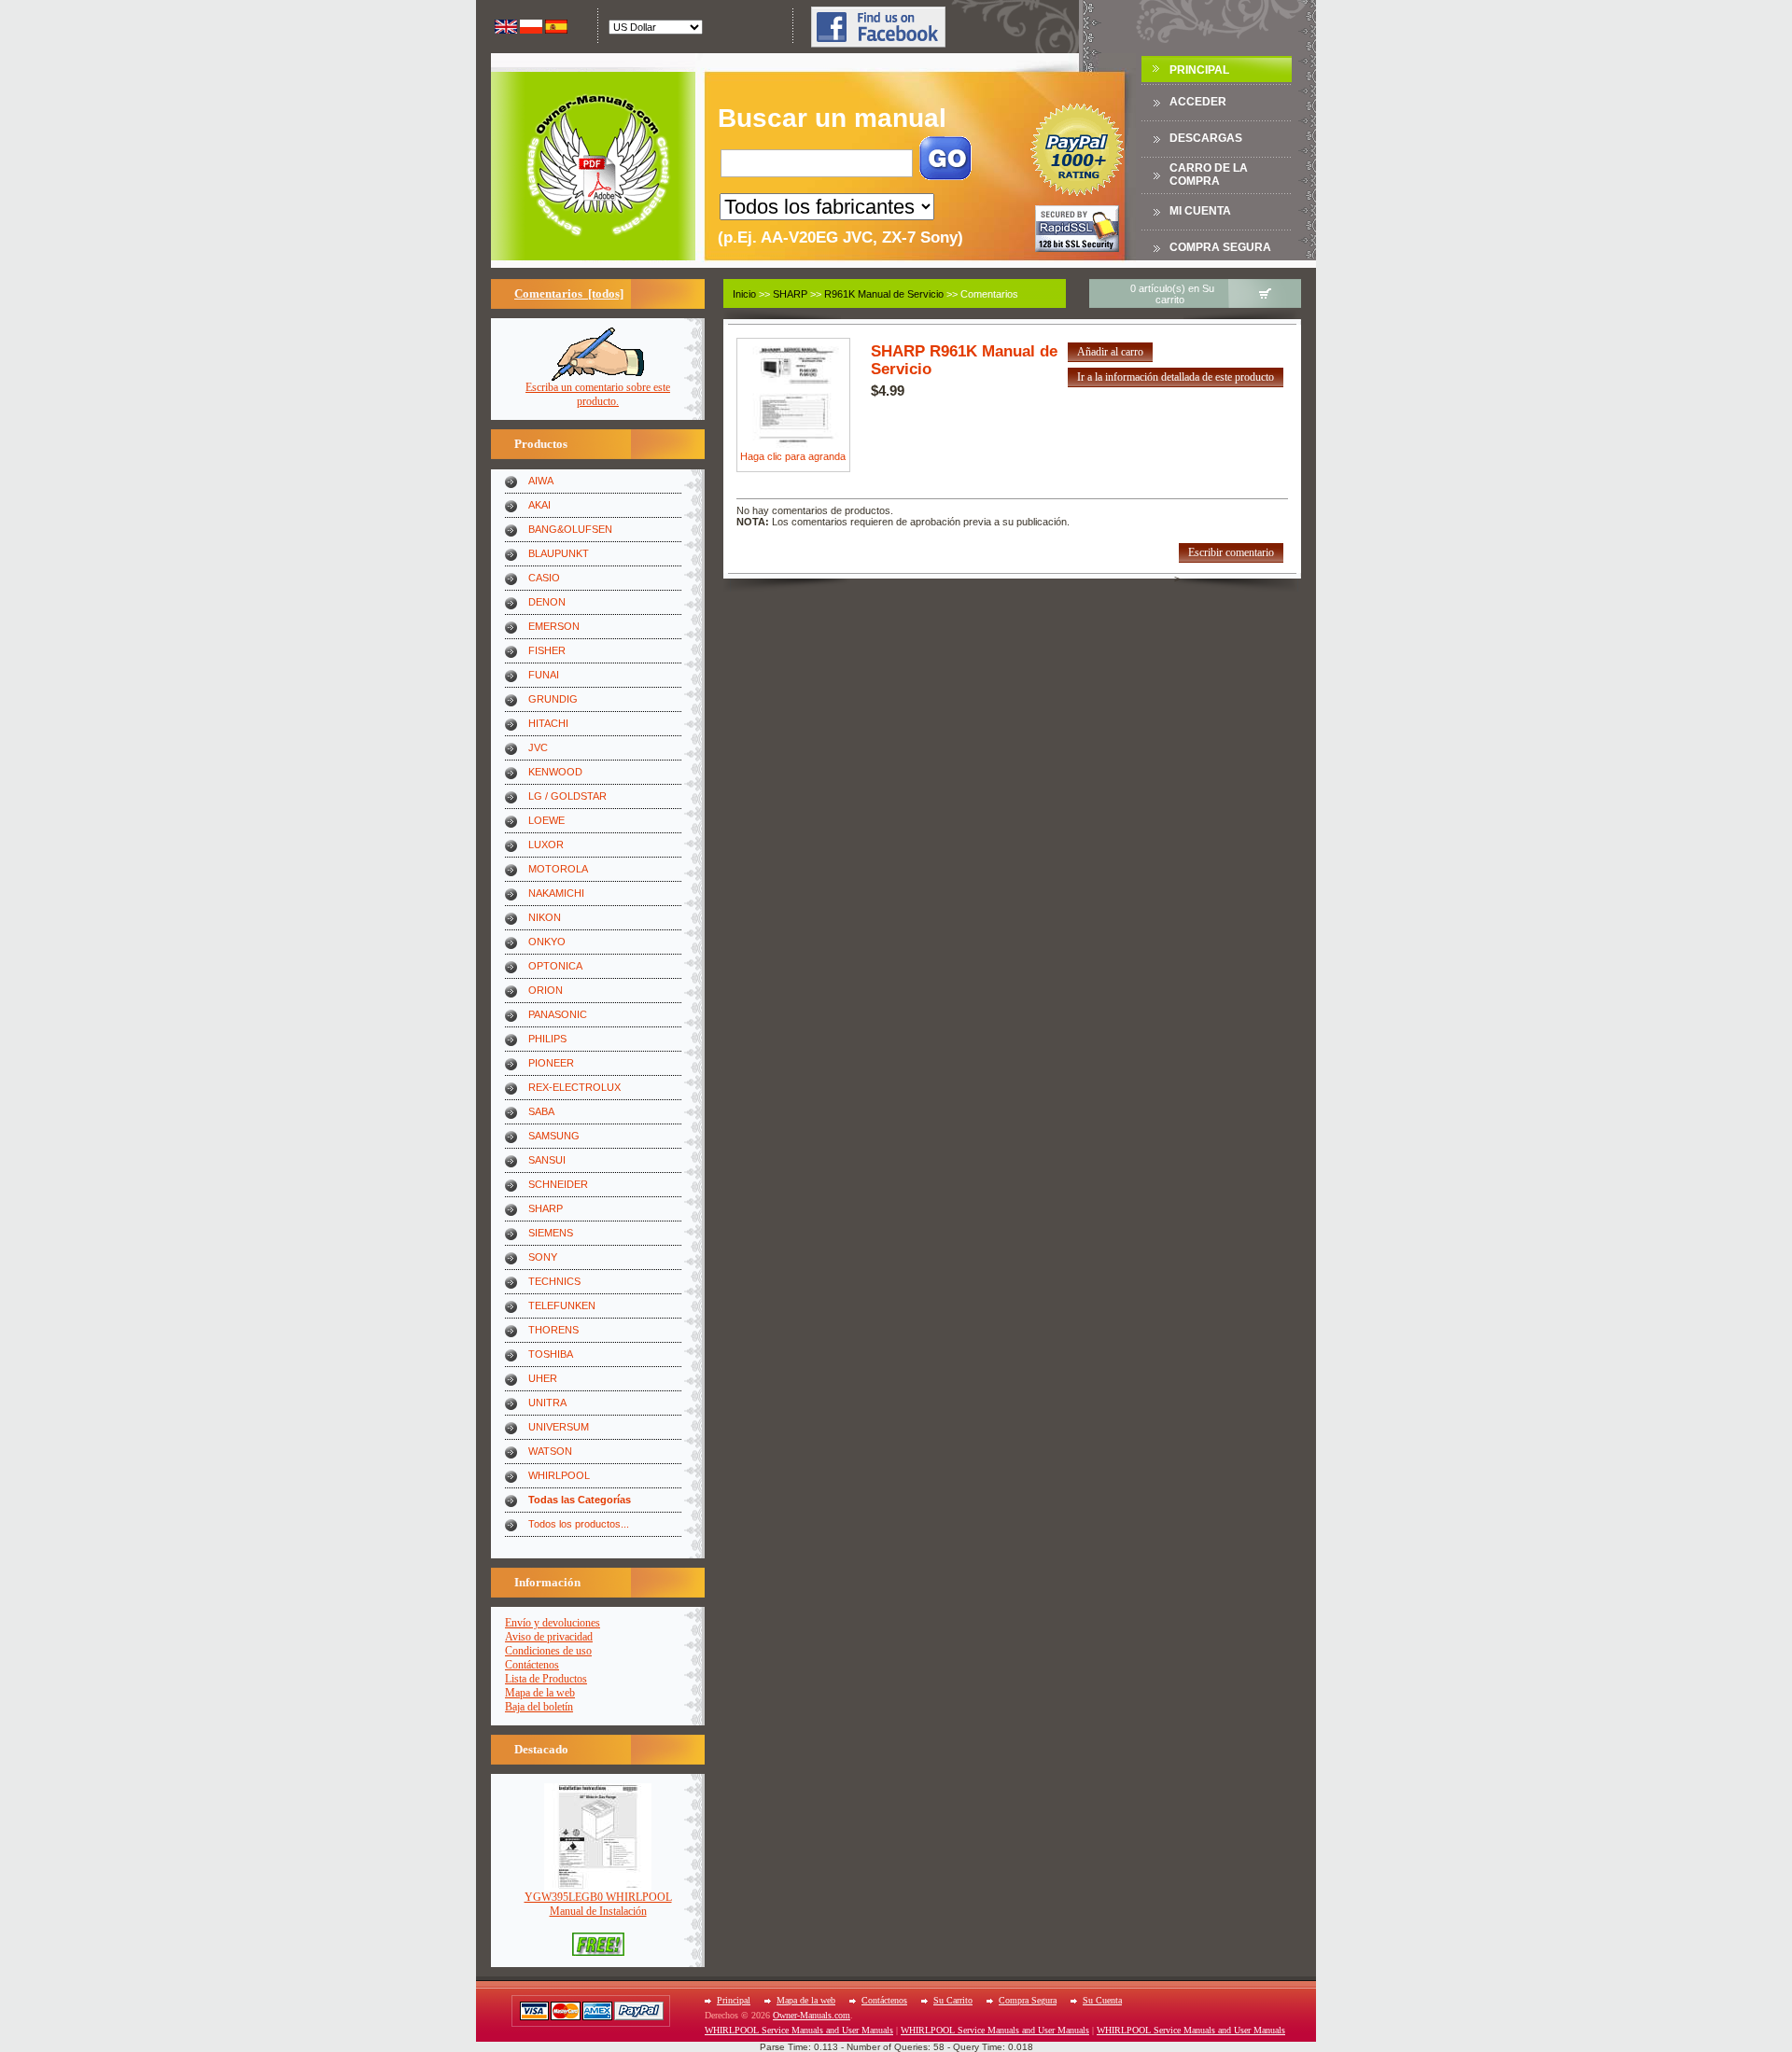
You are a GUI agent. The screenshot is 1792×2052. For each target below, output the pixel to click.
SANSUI (547, 1160)
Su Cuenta (1102, 2000)
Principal (1199, 70)
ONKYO (547, 942)
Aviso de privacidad (549, 1637)
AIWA (541, 481)
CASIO (544, 578)
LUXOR (546, 845)
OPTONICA (555, 966)
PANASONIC (558, 1014)
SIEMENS (551, 1233)
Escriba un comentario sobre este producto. (598, 394)
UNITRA (547, 1403)
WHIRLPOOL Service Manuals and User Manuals (799, 2030)
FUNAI (544, 675)
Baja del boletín (539, 1707)
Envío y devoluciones (553, 1623)
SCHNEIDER (558, 1184)
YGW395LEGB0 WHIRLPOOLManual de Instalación (598, 1904)
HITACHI (548, 723)
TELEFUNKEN (562, 1305)
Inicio (744, 294)
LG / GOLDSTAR (567, 796)
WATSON (550, 1451)
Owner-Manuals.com (812, 2015)
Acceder (1198, 102)
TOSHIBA (551, 1354)
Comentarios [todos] (569, 293)
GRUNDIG (553, 699)
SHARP (546, 1208)
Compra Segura (1220, 247)
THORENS (553, 1330)
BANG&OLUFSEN (570, 529)
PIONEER (551, 1063)
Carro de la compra (1209, 174)
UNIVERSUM (559, 1427)
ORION (546, 990)
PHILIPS (547, 1039)
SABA (541, 1111)
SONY (543, 1257)
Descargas (1206, 138)
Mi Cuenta (1200, 211)
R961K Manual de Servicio (884, 294)
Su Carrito (953, 2000)
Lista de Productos (546, 1679)
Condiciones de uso (548, 1651)
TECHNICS (554, 1281)
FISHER (547, 650)
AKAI (539, 505)
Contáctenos (532, 1665)
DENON (547, 602)
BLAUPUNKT (559, 553)
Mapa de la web (540, 1693)
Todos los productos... (579, 1524)
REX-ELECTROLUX (574, 1087)
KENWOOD (555, 772)
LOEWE (546, 820)
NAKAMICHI (556, 893)
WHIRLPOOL (559, 1475)
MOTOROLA (558, 869)
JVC (538, 747)
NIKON (545, 917)
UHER (543, 1378)
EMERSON (554, 626)
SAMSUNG (554, 1136)
